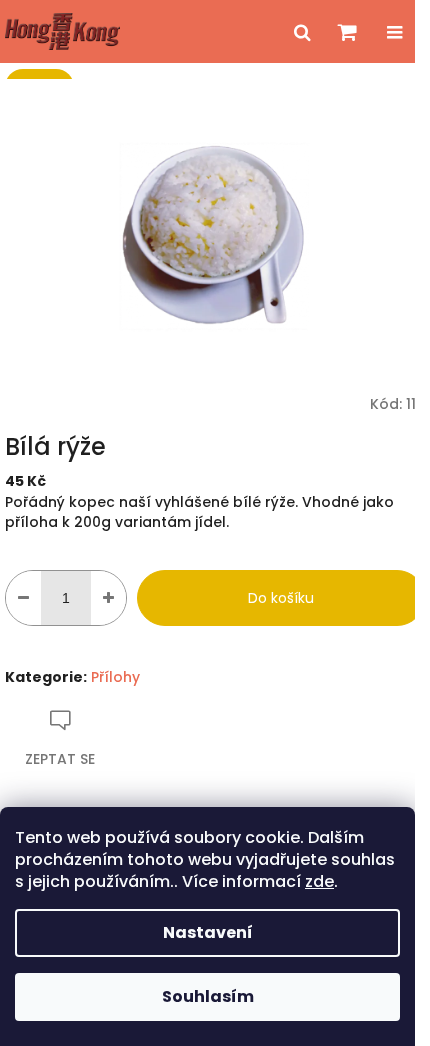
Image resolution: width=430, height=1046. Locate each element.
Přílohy (115, 677)
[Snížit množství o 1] (23, 598)
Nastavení (208, 932)
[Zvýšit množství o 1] (108, 598)
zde (319, 881)
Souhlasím (208, 996)
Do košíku (281, 598)
